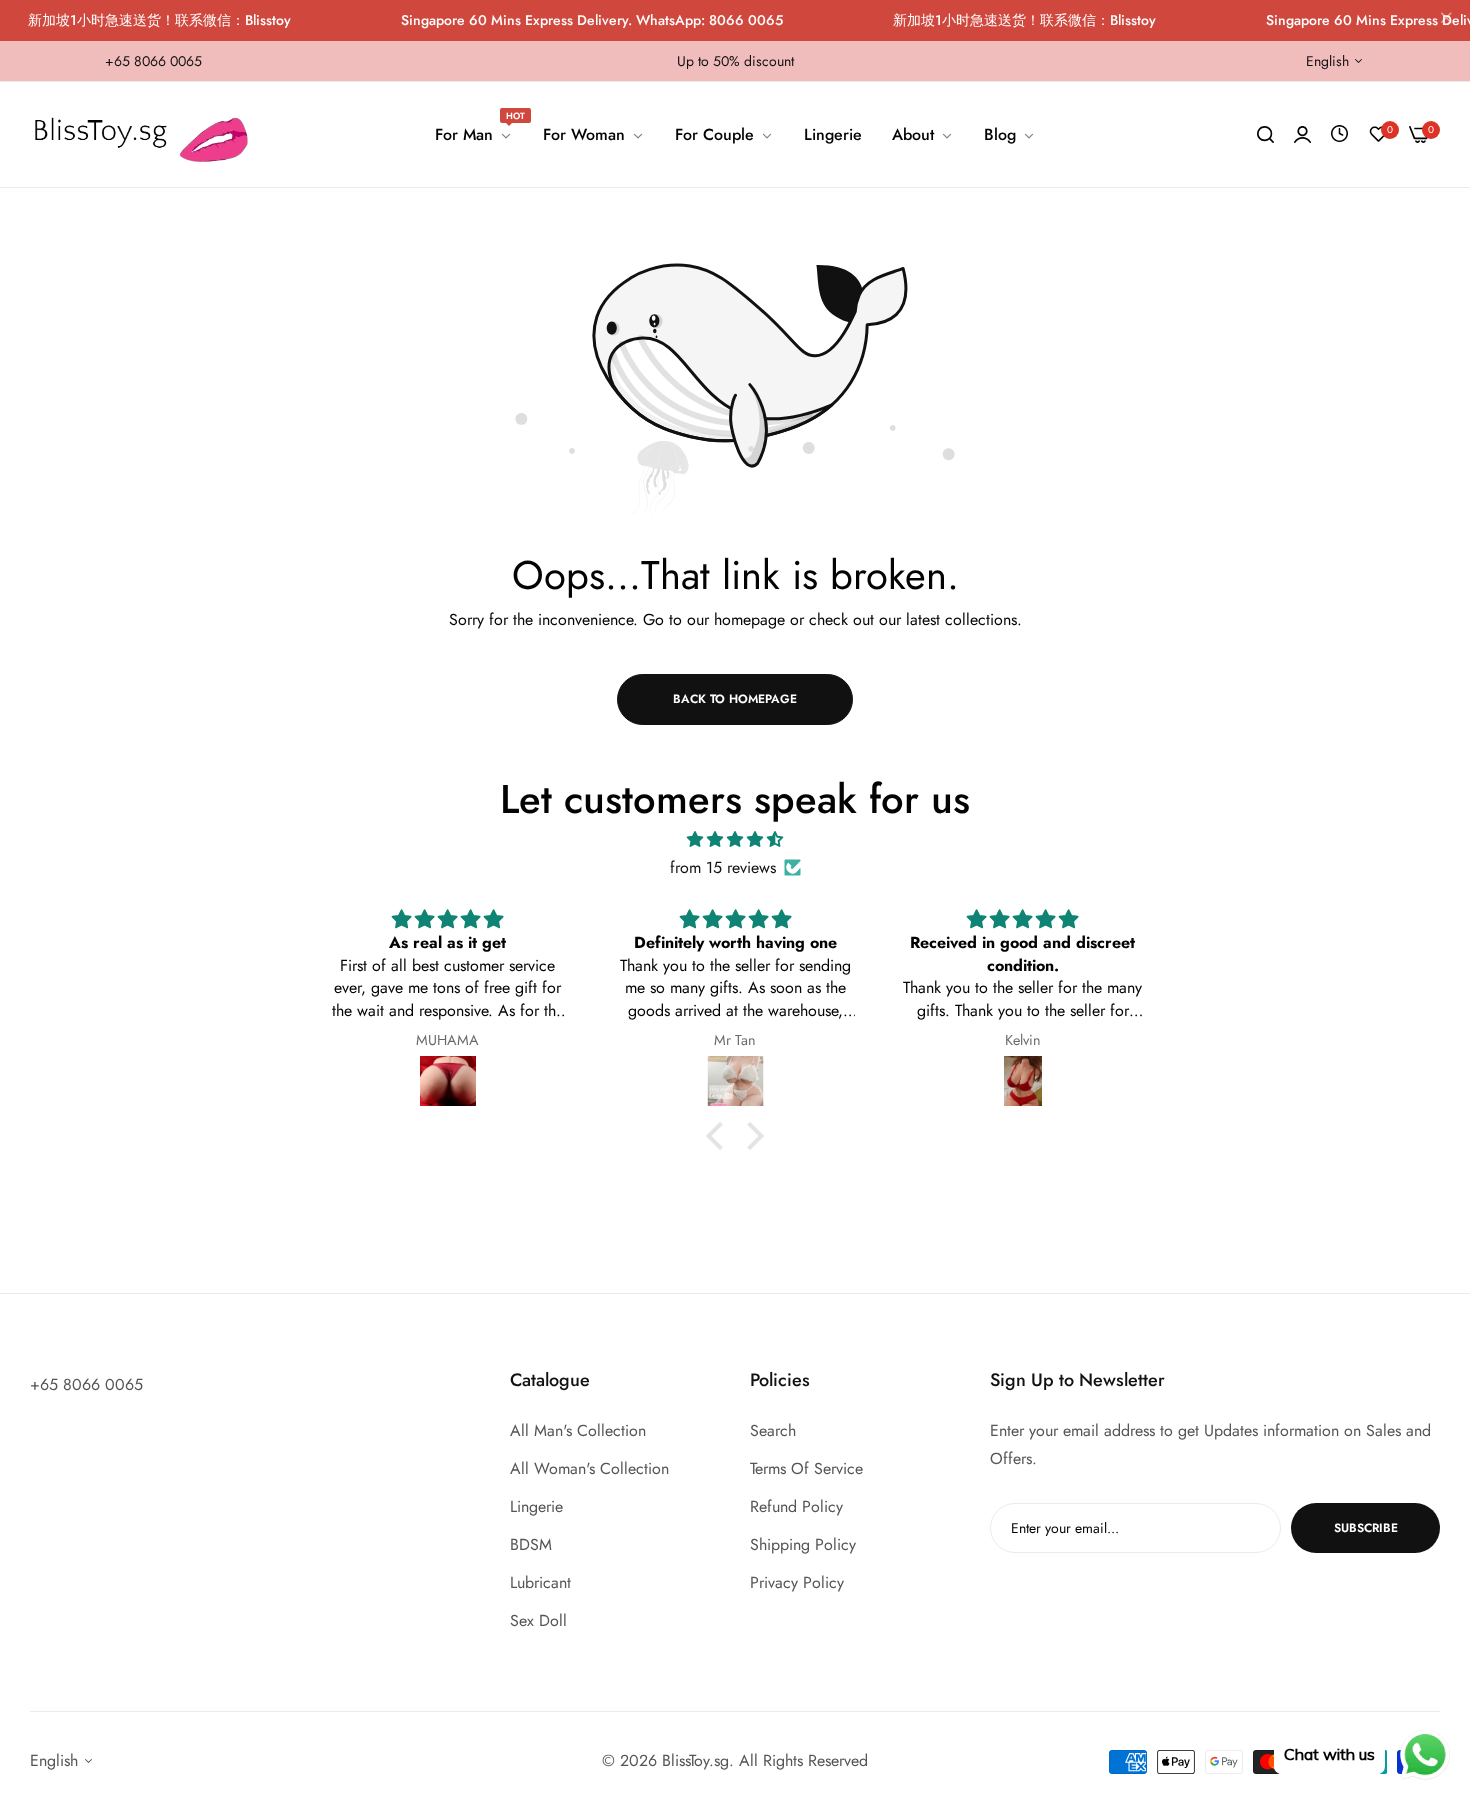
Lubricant (540, 1582)
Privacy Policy (797, 1582)
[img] (735, 839)
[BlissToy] (147, 134)
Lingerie (536, 1506)
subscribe (1366, 1528)
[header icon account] (1302, 135)
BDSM (531, 1544)
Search (773, 1430)
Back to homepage (735, 699)
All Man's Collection (578, 1430)
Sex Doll (538, 1620)
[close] (1446, 21)
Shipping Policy (803, 1544)
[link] (474, 135)
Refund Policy (796, 1506)
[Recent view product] (1339, 134)
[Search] (1265, 135)
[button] (720, 1135)
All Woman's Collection (589, 1468)
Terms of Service (806, 1468)
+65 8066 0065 (86, 1384)
